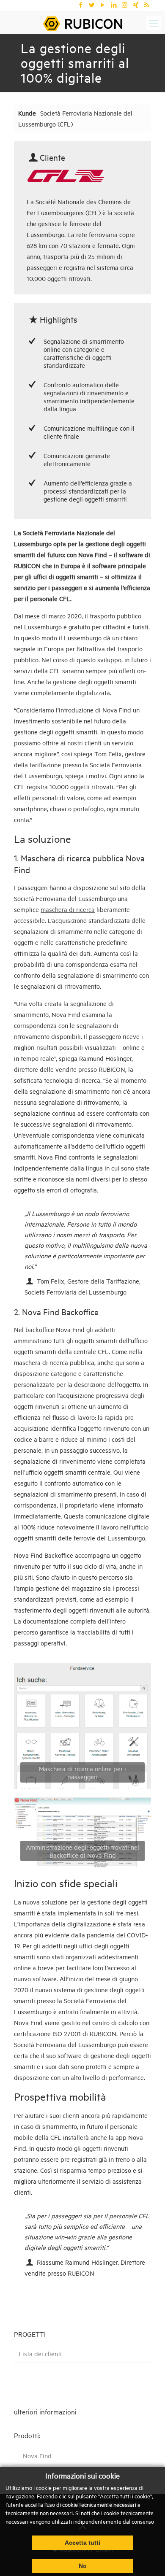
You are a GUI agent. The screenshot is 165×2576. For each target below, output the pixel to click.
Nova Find (37, 2456)
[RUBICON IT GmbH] (82, 23)
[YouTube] (103, 5)
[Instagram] (125, 5)
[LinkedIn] (114, 5)
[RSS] (147, 5)
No (83, 2566)
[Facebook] (81, 5)
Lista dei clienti (40, 2353)
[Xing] (136, 5)
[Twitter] (92, 5)
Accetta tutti (82, 2543)
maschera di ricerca (68, 909)
